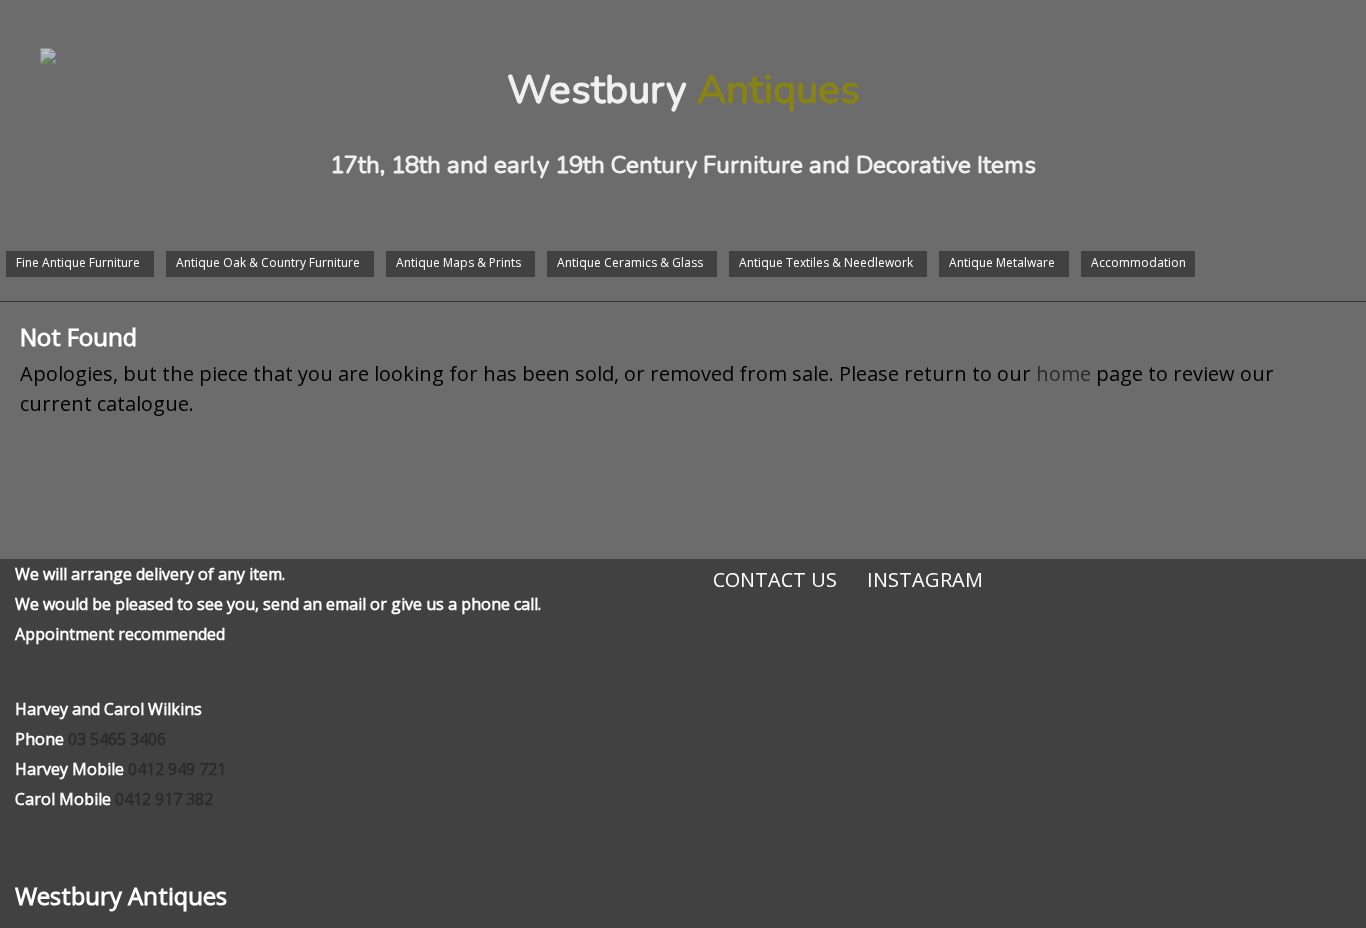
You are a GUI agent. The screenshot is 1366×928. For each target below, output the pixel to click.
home (1063, 373)
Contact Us (775, 579)
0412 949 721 (177, 769)
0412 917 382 (164, 799)
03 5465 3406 (117, 739)
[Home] (28, 36)
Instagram (925, 579)
